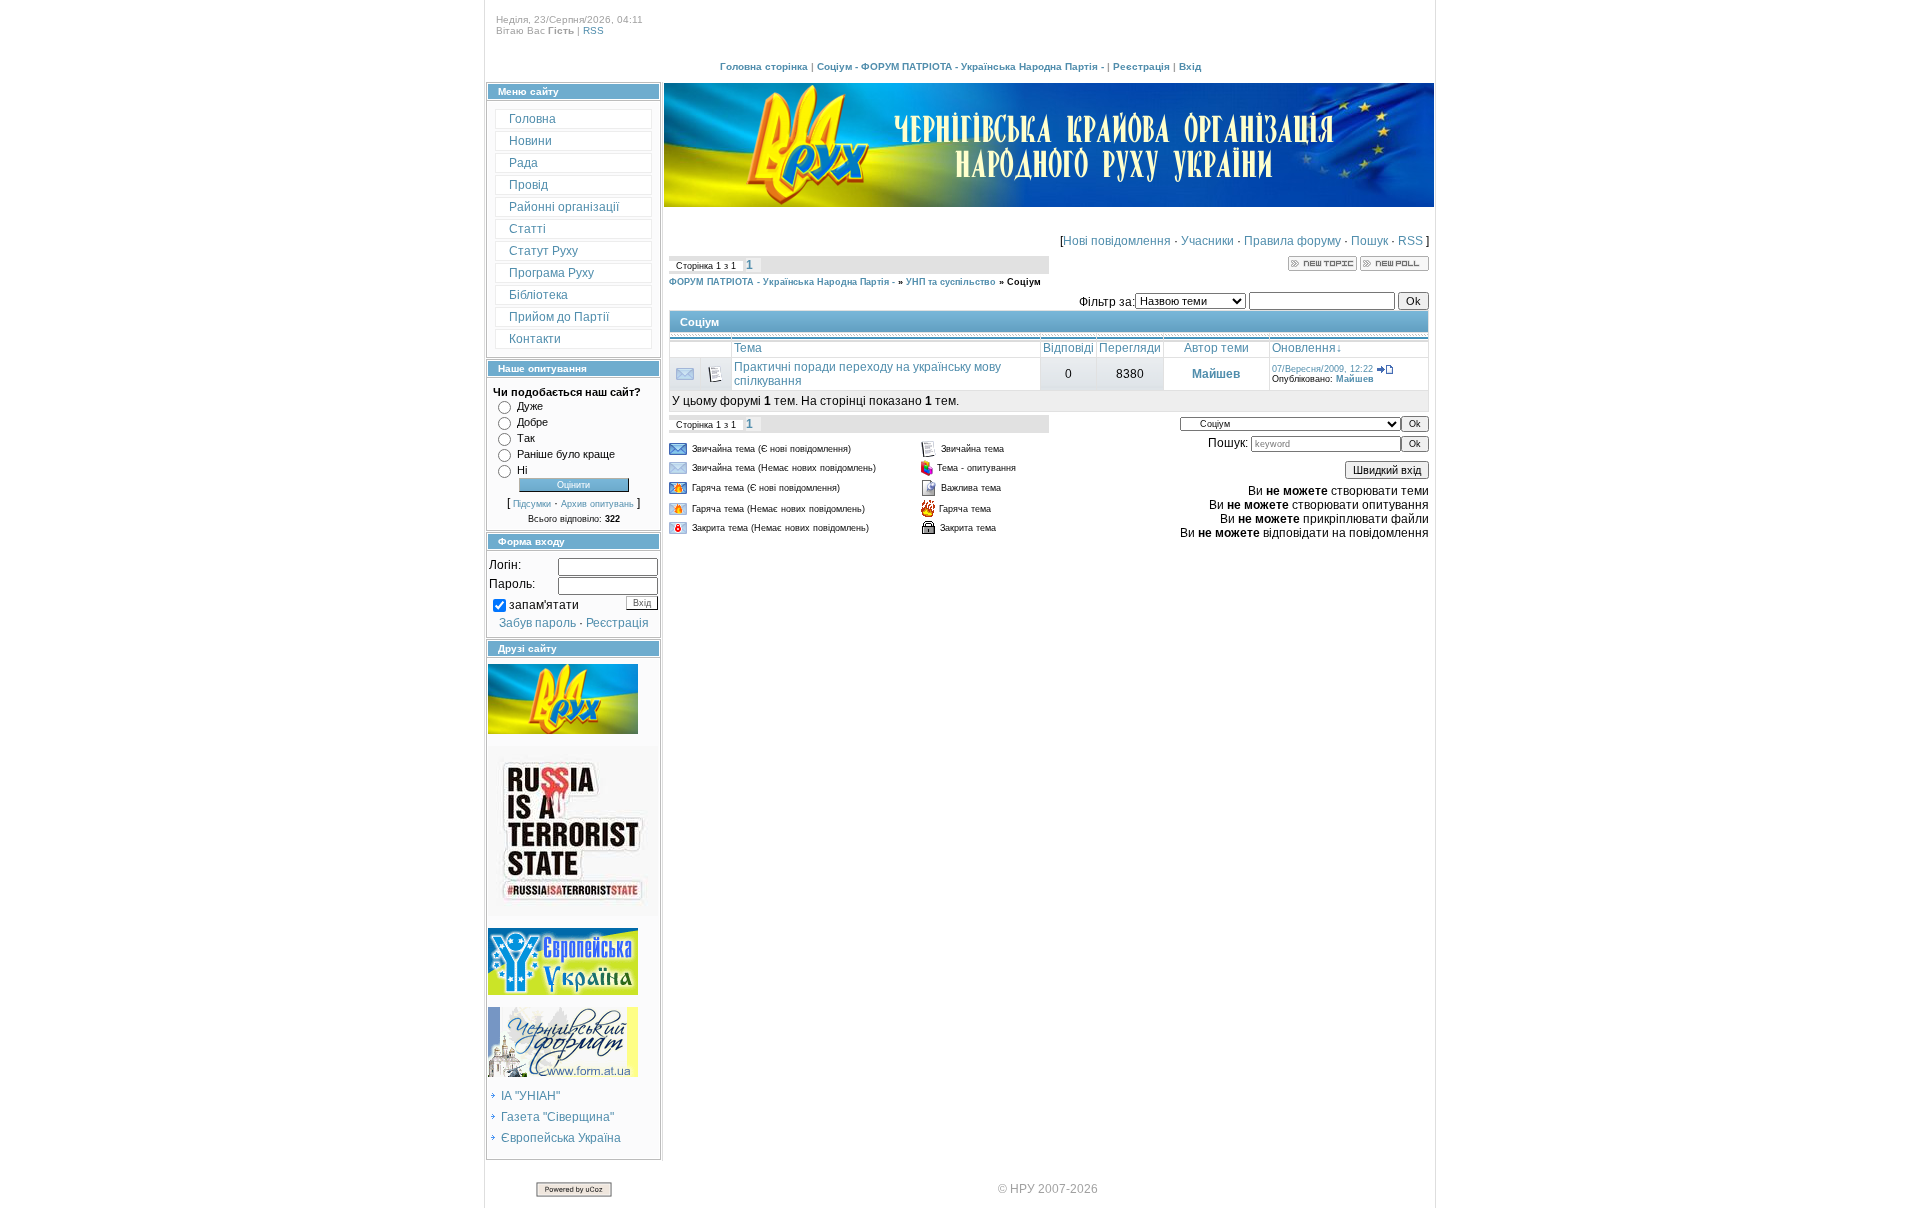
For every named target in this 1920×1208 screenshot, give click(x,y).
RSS (593, 30)
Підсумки (532, 504)
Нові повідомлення (1117, 241)
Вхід (1190, 66)
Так (526, 438)
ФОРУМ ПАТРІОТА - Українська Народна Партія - (782, 282)
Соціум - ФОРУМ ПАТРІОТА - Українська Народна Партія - (960, 66)
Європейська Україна (561, 1138)
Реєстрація (1141, 66)
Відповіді (1068, 348)
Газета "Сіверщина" (557, 1117)
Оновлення (1304, 348)
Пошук (1369, 241)
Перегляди (1130, 348)
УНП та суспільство (951, 282)
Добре (532, 422)
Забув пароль (537, 623)
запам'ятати (544, 605)
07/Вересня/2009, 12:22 (1322, 369)
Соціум (1024, 282)
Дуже (530, 406)
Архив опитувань (597, 504)
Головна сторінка (764, 66)
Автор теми (1216, 348)
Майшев (1216, 374)
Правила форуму (1292, 241)
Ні (522, 470)
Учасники (1207, 241)
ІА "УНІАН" (530, 1096)
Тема (748, 348)
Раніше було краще (566, 454)
